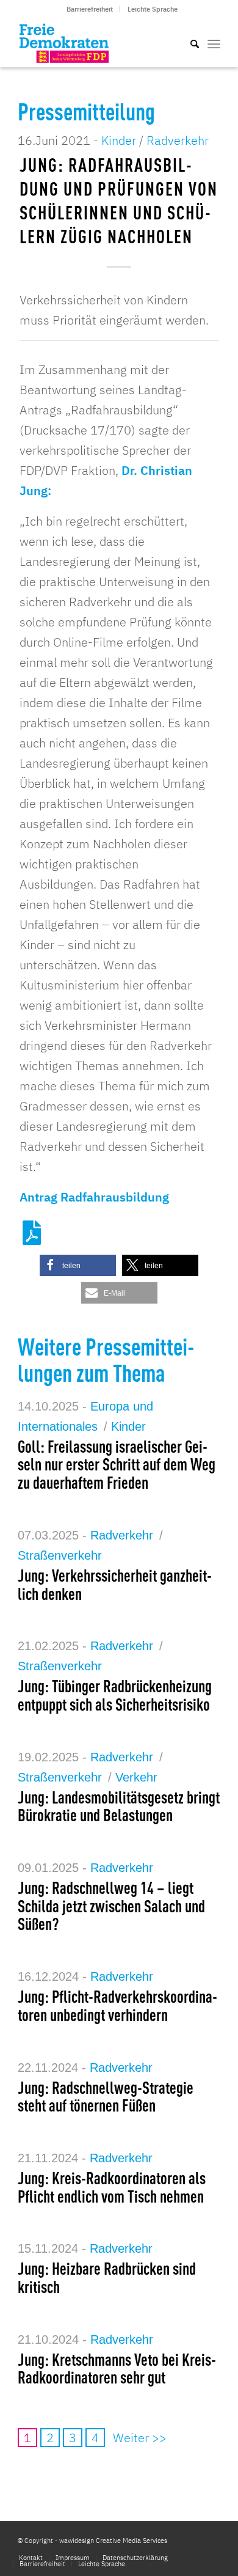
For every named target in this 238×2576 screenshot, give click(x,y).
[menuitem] (90, 9)
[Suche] (189, 43)
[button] (78, 1265)
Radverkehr (178, 140)
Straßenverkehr (60, 1555)
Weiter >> (140, 2438)
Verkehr (136, 1777)
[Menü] (214, 43)
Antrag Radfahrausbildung (94, 1197)
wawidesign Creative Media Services (113, 2541)
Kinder (119, 140)
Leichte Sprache (153, 9)
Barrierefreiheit (90, 9)
